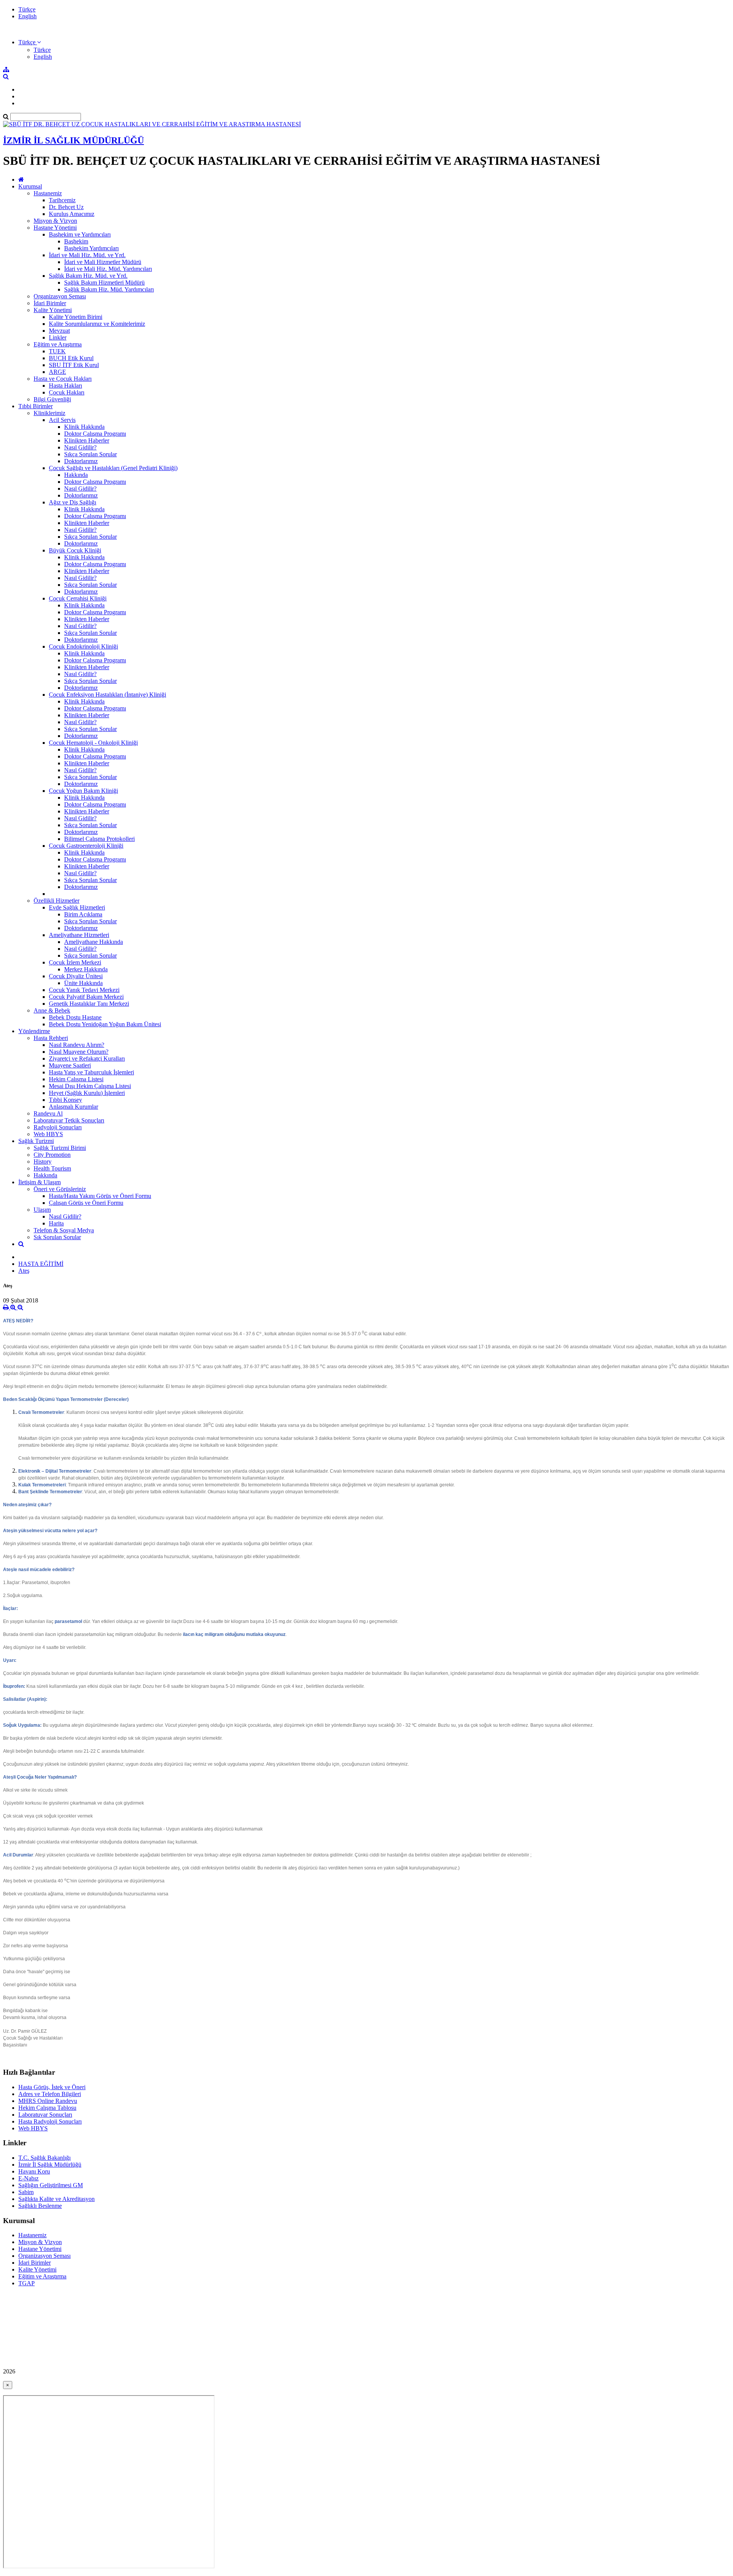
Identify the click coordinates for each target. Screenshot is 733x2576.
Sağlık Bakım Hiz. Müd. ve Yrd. (88, 276)
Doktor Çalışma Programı (95, 434)
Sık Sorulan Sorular (57, 1237)
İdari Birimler (50, 303)
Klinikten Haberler (87, 440)
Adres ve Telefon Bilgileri (50, 2094)
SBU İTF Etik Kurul (74, 365)
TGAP (27, 2283)
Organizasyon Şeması (60, 296)
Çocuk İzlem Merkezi (75, 962)
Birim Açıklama (83, 914)
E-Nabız (28, 2178)
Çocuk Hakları (67, 392)
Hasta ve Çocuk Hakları (63, 379)
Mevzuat (59, 331)
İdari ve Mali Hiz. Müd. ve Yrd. (87, 255)
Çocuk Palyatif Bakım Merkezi (86, 997)
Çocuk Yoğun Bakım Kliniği (83, 791)
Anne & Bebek (52, 1010)
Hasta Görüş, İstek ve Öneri (52, 2087)
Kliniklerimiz (49, 413)
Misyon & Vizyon (55, 221)
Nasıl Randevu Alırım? (77, 1045)
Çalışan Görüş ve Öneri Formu (86, 1203)
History (43, 1162)
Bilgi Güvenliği (52, 399)
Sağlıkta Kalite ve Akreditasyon (57, 2199)
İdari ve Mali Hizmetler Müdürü (103, 262)
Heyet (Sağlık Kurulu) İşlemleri (87, 1093)
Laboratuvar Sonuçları (45, 2115)
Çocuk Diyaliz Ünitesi (76, 976)
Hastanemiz (48, 193)
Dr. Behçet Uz (66, 207)
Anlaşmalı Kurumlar (73, 1107)
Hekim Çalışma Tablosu (47, 2108)
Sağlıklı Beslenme (40, 2206)
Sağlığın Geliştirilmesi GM (51, 2185)
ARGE (57, 372)
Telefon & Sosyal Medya (64, 1230)
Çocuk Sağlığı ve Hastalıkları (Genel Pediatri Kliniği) (113, 468)
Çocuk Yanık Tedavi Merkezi (84, 990)
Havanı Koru (34, 2171)
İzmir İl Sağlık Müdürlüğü (50, 2165)
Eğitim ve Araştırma (58, 344)
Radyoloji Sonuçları (58, 1127)
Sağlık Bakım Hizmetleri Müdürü (104, 283)
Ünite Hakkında (83, 983)
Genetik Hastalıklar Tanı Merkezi (89, 1004)
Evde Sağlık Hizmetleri (77, 907)
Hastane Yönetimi (55, 228)
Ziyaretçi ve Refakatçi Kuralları (87, 1059)
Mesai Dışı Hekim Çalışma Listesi (90, 1086)
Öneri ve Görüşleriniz (60, 1189)
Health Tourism (52, 1168)
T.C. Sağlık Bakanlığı (44, 2158)
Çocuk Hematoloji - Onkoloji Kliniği (93, 743)
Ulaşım (42, 1210)
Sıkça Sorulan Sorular (90, 454)
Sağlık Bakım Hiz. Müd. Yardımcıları (109, 289)
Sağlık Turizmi (36, 1141)
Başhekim (76, 241)
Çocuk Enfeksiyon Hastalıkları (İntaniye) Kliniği (107, 695)
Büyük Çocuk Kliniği (75, 550)
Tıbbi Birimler (36, 406)
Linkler (58, 337)
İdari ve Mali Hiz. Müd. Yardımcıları (108, 269)
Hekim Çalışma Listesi (76, 1079)
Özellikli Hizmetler (57, 901)
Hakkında (76, 475)
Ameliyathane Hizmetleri (79, 935)
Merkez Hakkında (86, 969)
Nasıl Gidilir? (80, 447)
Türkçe (27, 9)
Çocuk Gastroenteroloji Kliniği (86, 846)
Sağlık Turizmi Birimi (60, 1148)
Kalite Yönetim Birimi (76, 317)
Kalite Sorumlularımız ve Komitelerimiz (97, 324)
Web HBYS (48, 1134)
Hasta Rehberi (51, 1038)
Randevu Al (48, 1113)
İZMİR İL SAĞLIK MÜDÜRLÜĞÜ (73, 140)
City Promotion (52, 1155)
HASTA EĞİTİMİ (41, 1264)
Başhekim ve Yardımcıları (80, 234)
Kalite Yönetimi (53, 310)
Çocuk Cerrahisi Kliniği (78, 598)
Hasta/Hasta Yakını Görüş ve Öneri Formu (100, 1196)
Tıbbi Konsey (65, 1100)
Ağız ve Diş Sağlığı (73, 502)
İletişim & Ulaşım (40, 1182)
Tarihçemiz (62, 200)
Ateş (24, 1271)
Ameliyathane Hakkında (94, 942)
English (27, 16)
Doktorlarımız (81, 461)
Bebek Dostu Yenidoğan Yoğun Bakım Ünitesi (105, 1024)
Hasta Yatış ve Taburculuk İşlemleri (91, 1072)
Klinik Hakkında (84, 427)
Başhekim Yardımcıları (91, 248)
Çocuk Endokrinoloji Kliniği (83, 646)
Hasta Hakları (65, 386)
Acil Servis (62, 420)
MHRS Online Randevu (48, 2101)
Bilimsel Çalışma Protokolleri (99, 839)
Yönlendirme (34, 1031)
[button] (30, 42)
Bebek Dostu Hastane (75, 1017)
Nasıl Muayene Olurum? (79, 1052)
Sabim (26, 2192)
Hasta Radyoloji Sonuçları (50, 2121)
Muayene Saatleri (70, 1065)
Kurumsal (30, 186)
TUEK (57, 351)
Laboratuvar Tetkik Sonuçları (69, 1120)
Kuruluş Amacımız (72, 214)
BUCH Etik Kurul (71, 358)
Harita (56, 1223)
